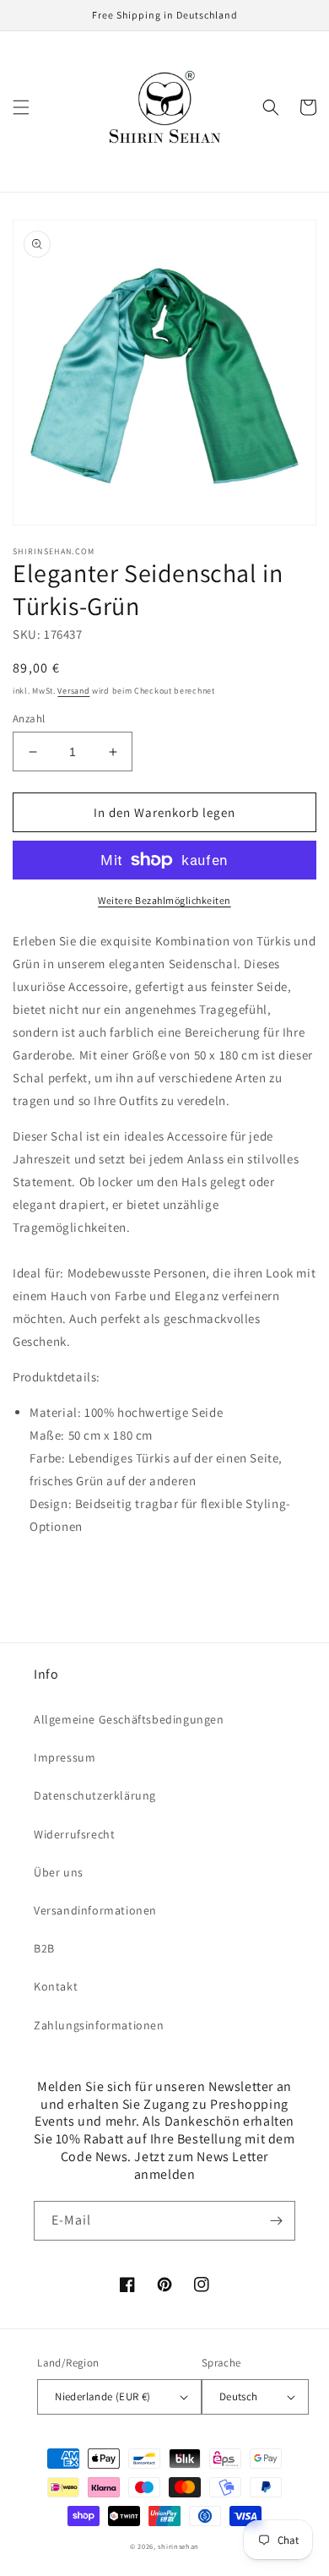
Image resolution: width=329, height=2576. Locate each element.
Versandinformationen (95, 1910)
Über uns (59, 1872)
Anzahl (29, 719)
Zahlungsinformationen (99, 2025)
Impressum (65, 1757)
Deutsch (239, 2396)
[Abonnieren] (276, 2221)
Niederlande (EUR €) (103, 2396)
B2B (44, 1948)
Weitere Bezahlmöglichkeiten (164, 900)
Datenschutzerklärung (95, 1795)
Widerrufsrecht (74, 1834)
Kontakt (56, 1986)
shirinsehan (178, 2546)
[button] (21, 107)
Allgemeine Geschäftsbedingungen (129, 1719)
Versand (73, 691)
